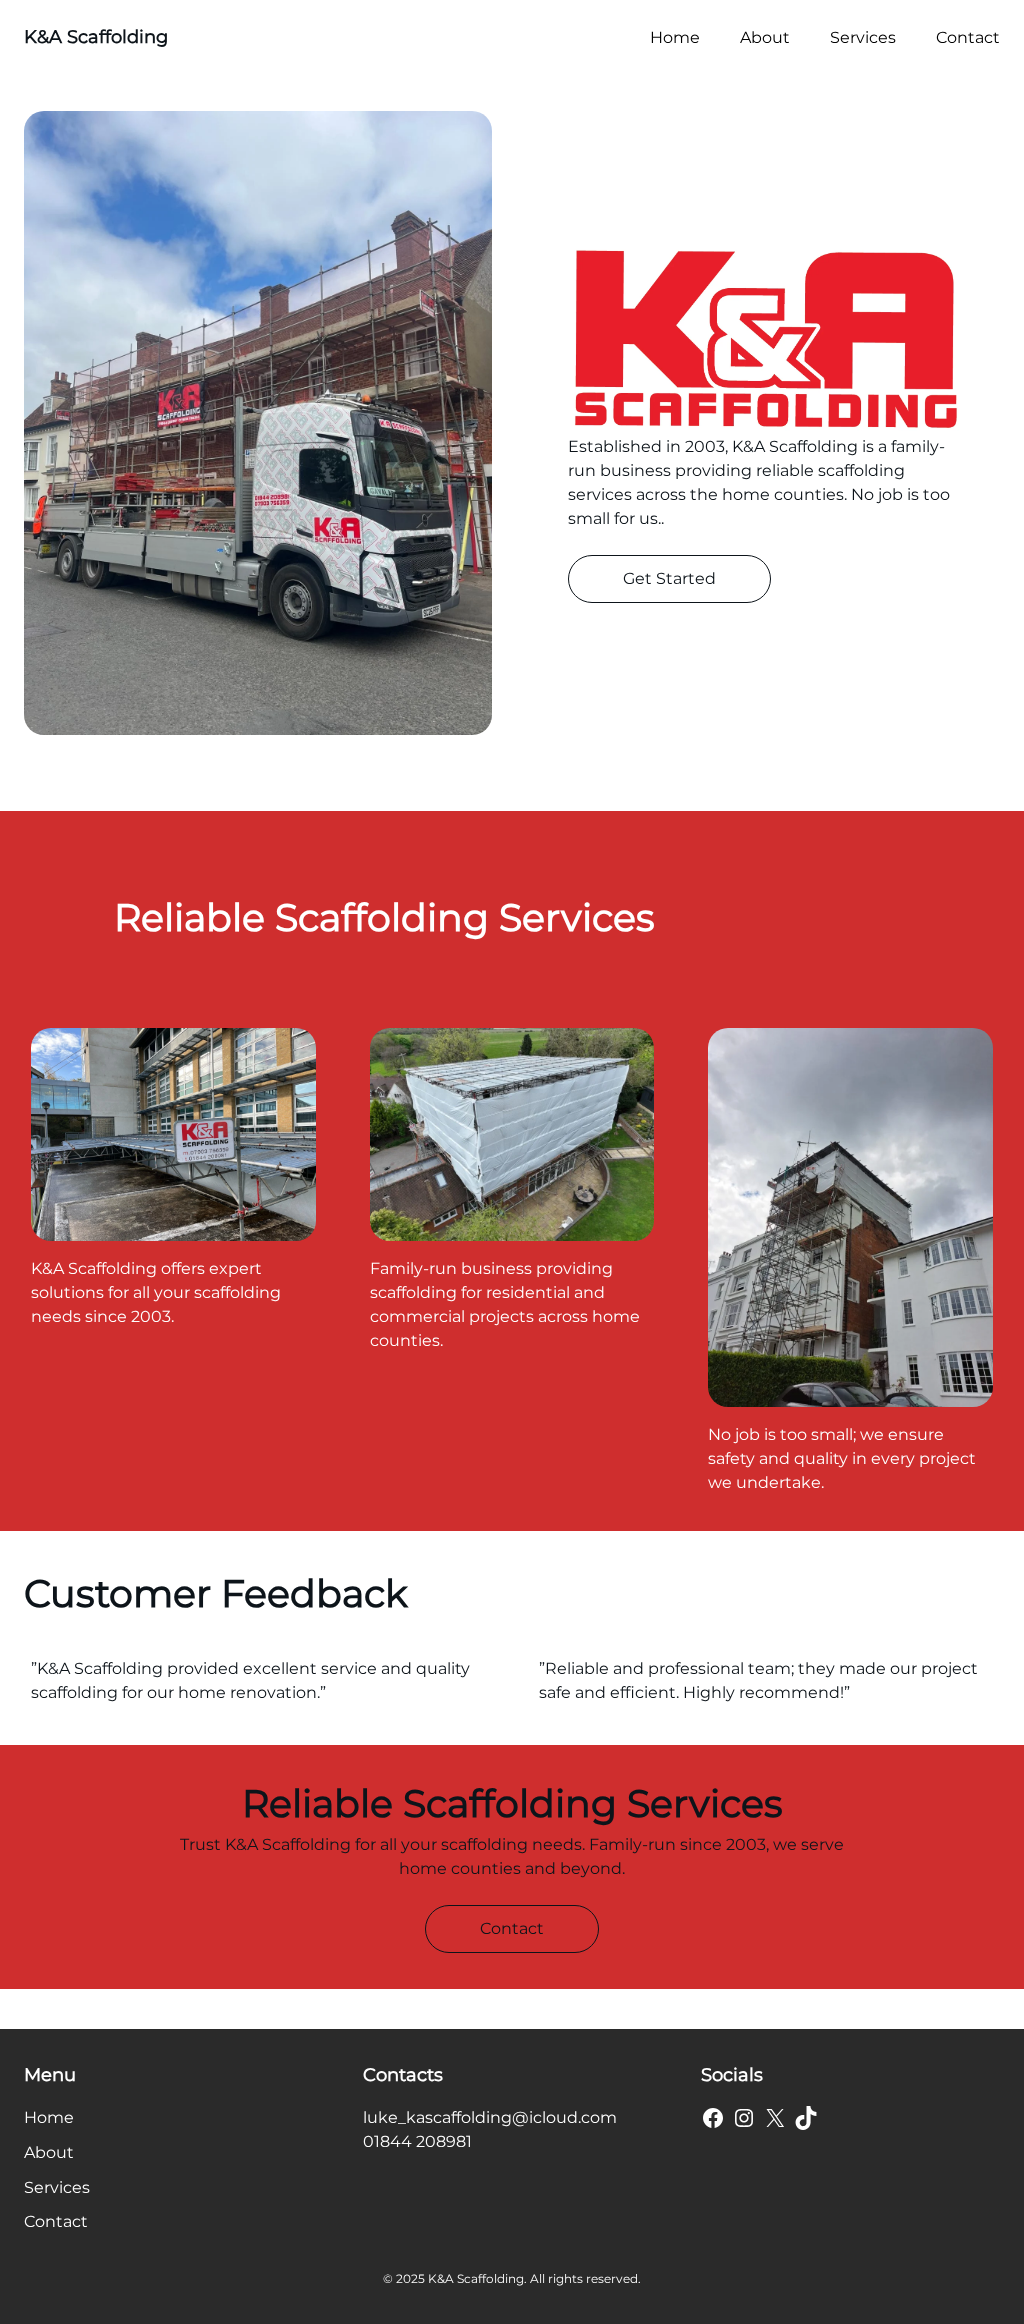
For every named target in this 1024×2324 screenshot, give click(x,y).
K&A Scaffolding (96, 37)
